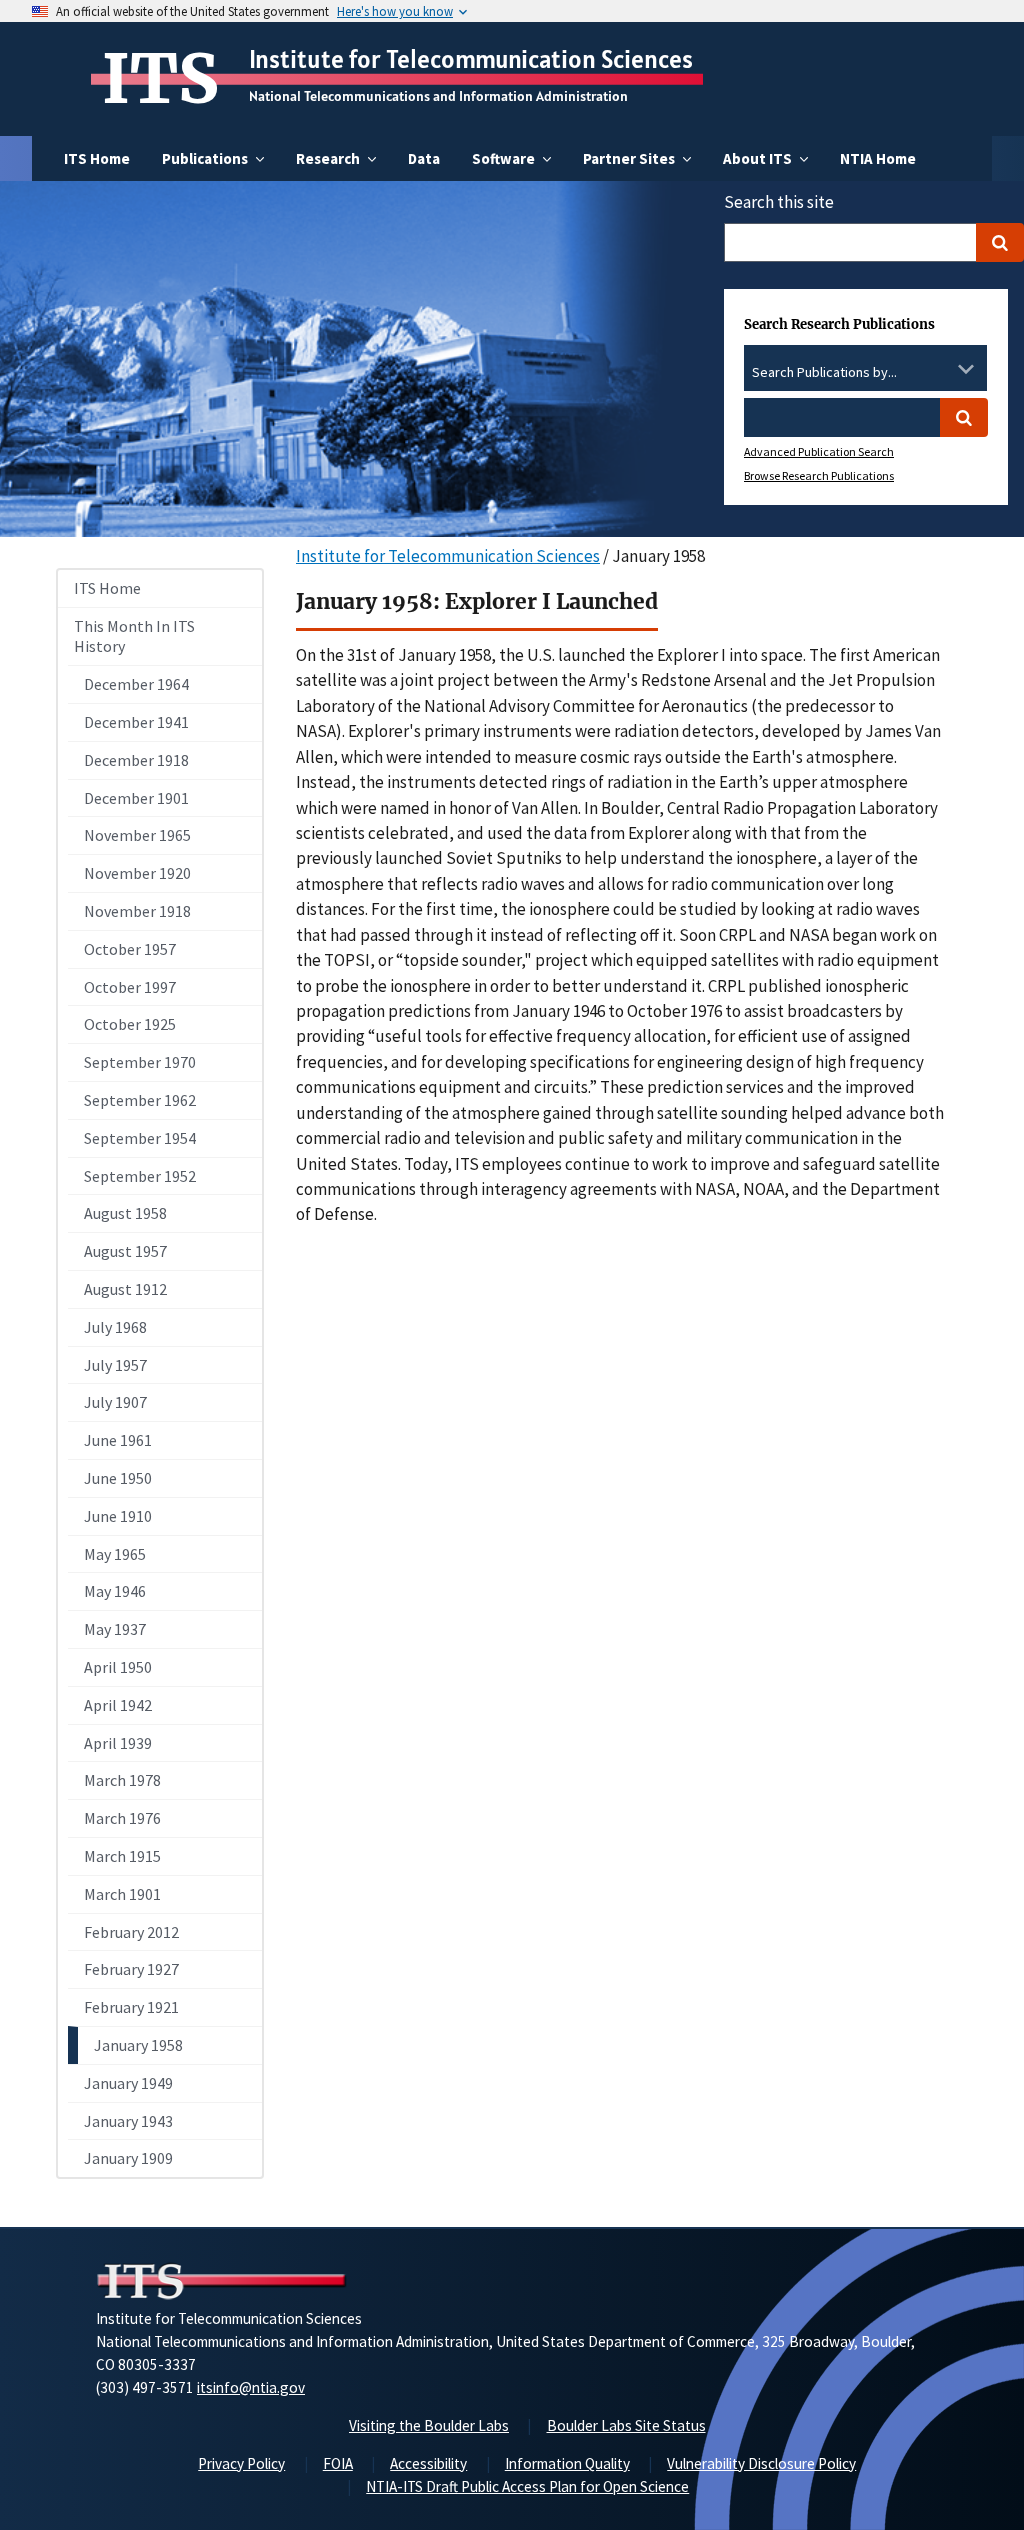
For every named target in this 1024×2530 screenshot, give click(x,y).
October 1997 (130, 987)
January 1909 (128, 2158)
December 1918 (136, 760)
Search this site (779, 202)
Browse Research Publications (819, 475)
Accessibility (428, 2463)
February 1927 (131, 1969)
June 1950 (118, 1478)
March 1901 (122, 1894)
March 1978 (122, 1780)
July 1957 (115, 1365)
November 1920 (137, 873)
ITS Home (97, 158)
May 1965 (115, 1554)
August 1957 (125, 1251)
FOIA (338, 2463)
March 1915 (122, 1856)
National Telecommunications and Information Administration (438, 96)
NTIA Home (878, 158)
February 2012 (131, 1932)
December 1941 (136, 722)
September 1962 (140, 1100)
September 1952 (140, 1176)
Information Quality (567, 2463)
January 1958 (138, 2045)
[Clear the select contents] (940, 369)
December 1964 (136, 684)
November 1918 (137, 911)
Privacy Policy (241, 2463)
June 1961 (118, 1440)
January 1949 (128, 2083)
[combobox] (865, 373)
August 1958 (125, 1213)
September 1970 (140, 1062)
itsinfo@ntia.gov (251, 2387)
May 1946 (115, 1591)
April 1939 (118, 1743)
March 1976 (122, 1818)
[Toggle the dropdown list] (966, 369)
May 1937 (115, 1629)
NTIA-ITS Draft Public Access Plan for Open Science (527, 2486)
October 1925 (130, 1024)
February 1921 (131, 2007)
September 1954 (140, 1138)
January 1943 (128, 2121)
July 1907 (115, 1402)
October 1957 (130, 949)
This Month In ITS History (134, 636)
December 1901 (136, 798)
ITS (160, 79)
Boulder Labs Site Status (626, 2425)
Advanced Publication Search (819, 451)
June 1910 (118, 1516)
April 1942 (118, 1705)
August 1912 (125, 1289)
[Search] (1000, 242)
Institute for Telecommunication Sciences (471, 59)
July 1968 (115, 1327)
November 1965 (137, 835)
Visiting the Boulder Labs (429, 2425)
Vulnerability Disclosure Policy (761, 2463)
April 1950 (118, 1667)
